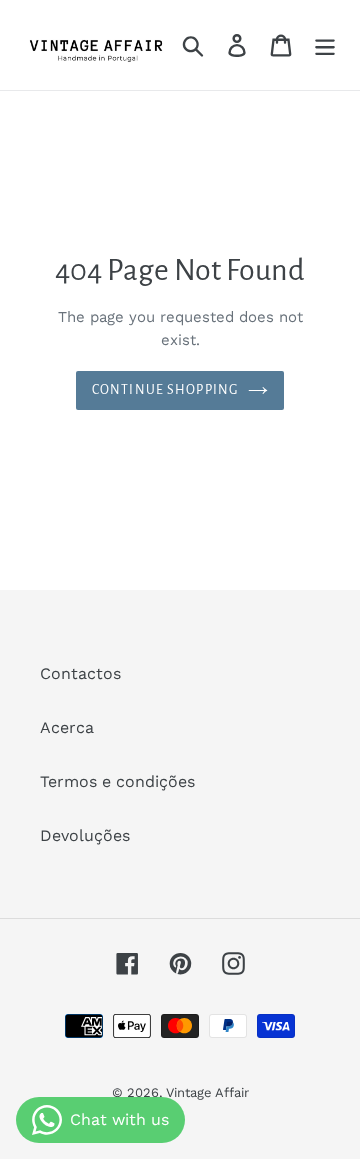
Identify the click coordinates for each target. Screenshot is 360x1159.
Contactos (80, 673)
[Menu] (325, 45)
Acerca (67, 727)
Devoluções (85, 835)
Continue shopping (165, 390)
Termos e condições (117, 781)
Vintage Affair (207, 1092)
